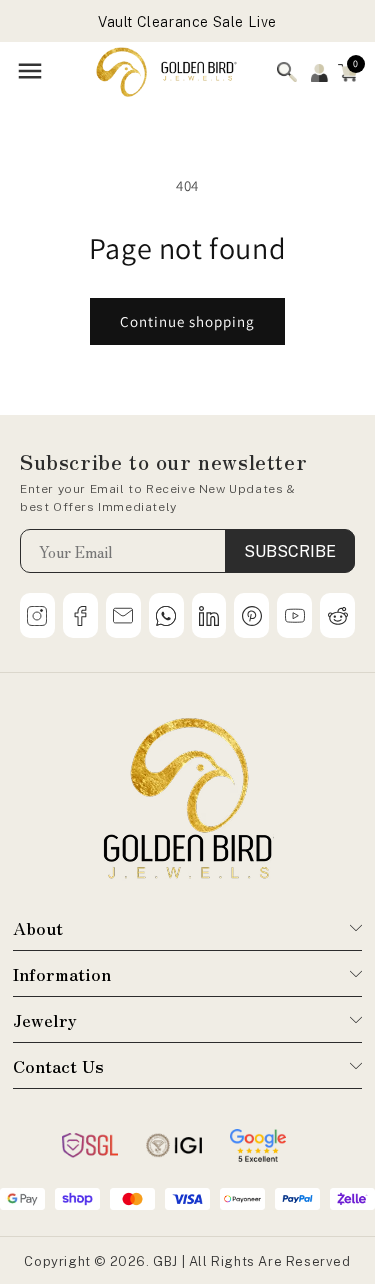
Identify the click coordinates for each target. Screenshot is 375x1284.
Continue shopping (187, 321)
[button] (348, 72)
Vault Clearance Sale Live (187, 14)
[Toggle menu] (30, 72)
